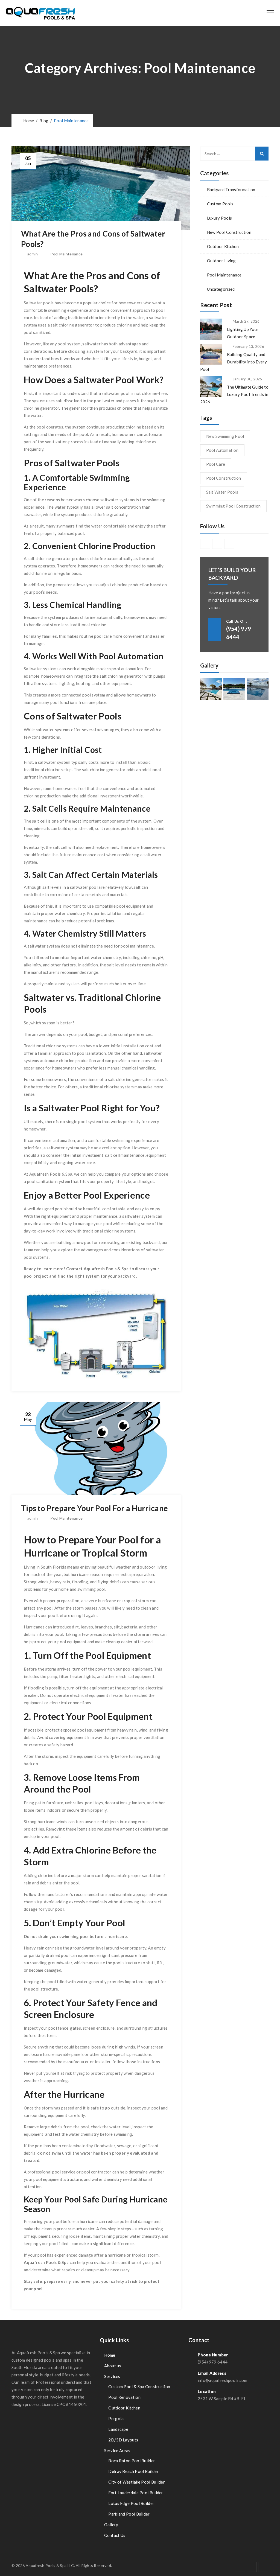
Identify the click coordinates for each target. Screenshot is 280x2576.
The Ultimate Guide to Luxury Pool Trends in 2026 (234, 394)
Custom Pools (220, 204)
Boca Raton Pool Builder (132, 2461)
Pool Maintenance (66, 254)
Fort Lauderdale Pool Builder (136, 2493)
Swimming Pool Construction (234, 506)
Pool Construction (224, 478)
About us (113, 2366)
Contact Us (115, 2535)
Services (112, 2376)
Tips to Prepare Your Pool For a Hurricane (94, 1508)
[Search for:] (234, 154)
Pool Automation (222, 450)
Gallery (111, 2525)
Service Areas (117, 2450)
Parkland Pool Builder (129, 2514)
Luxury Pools (220, 218)
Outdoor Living (221, 261)
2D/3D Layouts (123, 2440)
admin (33, 254)
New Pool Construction (229, 232)
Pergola (116, 2418)
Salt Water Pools (222, 492)
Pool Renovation (124, 2397)
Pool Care (216, 464)
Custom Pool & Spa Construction (139, 2386)
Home (28, 121)
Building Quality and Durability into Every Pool (234, 362)
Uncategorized (221, 289)
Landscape (118, 2429)
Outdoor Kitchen (223, 246)
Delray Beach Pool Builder (133, 2471)
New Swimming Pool (225, 436)
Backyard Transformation (231, 190)
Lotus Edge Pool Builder (131, 2503)
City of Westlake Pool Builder (137, 2482)
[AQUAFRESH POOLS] (40, 13)
